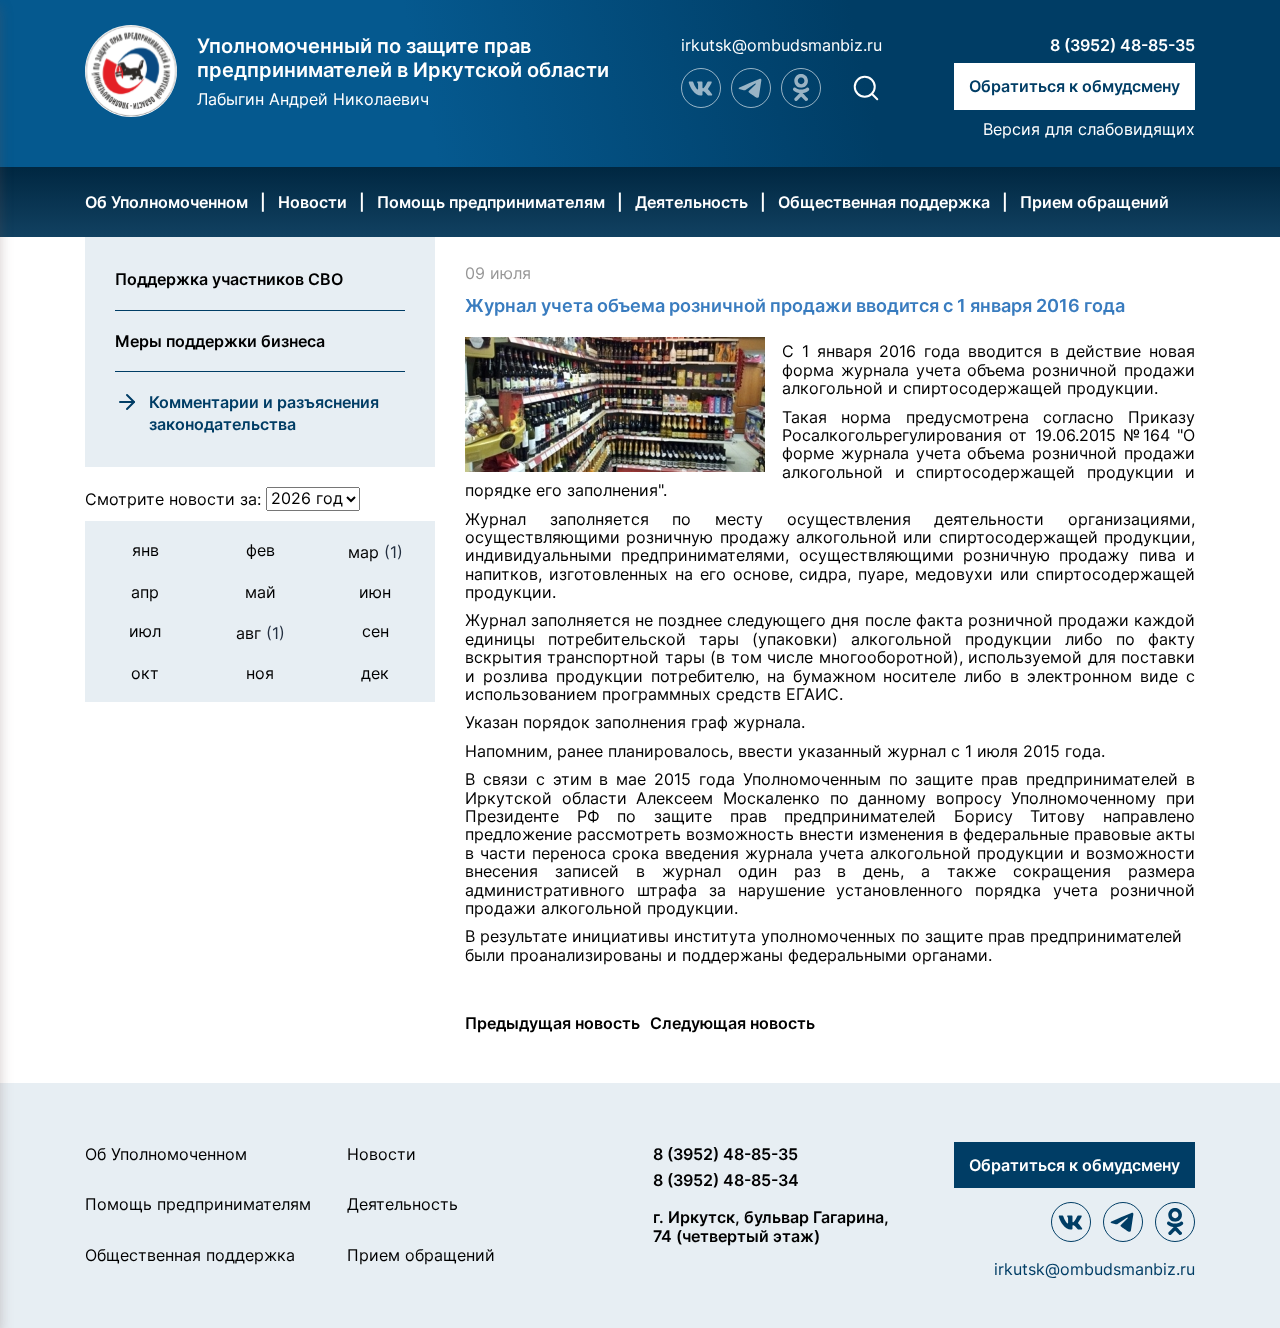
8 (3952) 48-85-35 (1122, 45)
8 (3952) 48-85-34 (726, 1180)
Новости (312, 202)
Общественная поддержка (884, 202)
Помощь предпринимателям (491, 202)
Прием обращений (1094, 202)
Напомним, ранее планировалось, (599, 751)
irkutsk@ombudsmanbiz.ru (781, 45)
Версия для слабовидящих (1089, 129)
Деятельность (691, 202)
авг (260, 632)
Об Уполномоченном (166, 202)
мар (375, 551)
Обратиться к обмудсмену (1074, 86)
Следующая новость (732, 1023)
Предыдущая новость (552, 1023)
